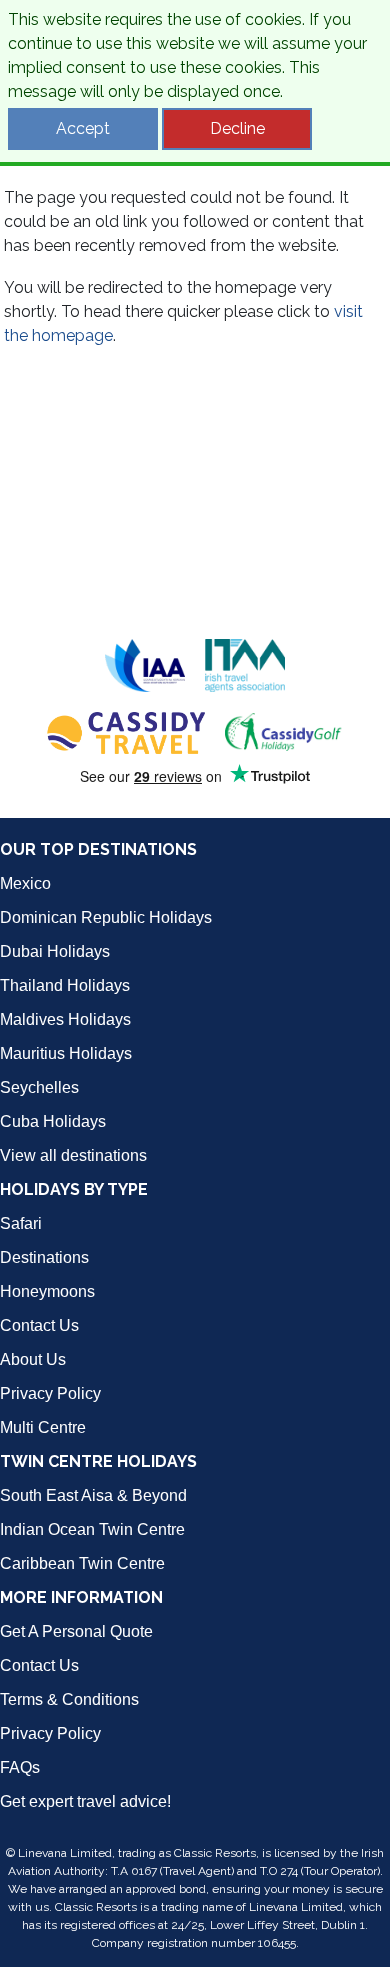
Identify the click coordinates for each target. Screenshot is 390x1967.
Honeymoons (47, 1291)
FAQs (20, 1767)
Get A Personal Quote (76, 1631)
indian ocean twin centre (92, 1529)
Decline (237, 128)
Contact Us (39, 1325)
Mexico (25, 883)
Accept (83, 128)
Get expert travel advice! (85, 1801)
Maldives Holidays (65, 1019)
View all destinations (73, 1155)
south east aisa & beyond (93, 1495)
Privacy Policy (50, 1393)
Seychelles (39, 1087)
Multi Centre (43, 1427)
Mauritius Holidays (66, 1053)
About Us (33, 1359)
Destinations (44, 1257)
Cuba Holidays (53, 1121)
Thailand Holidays (65, 985)
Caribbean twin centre (82, 1563)
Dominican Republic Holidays (106, 917)
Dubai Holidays (55, 951)
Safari (21, 1223)
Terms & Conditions (69, 1699)
